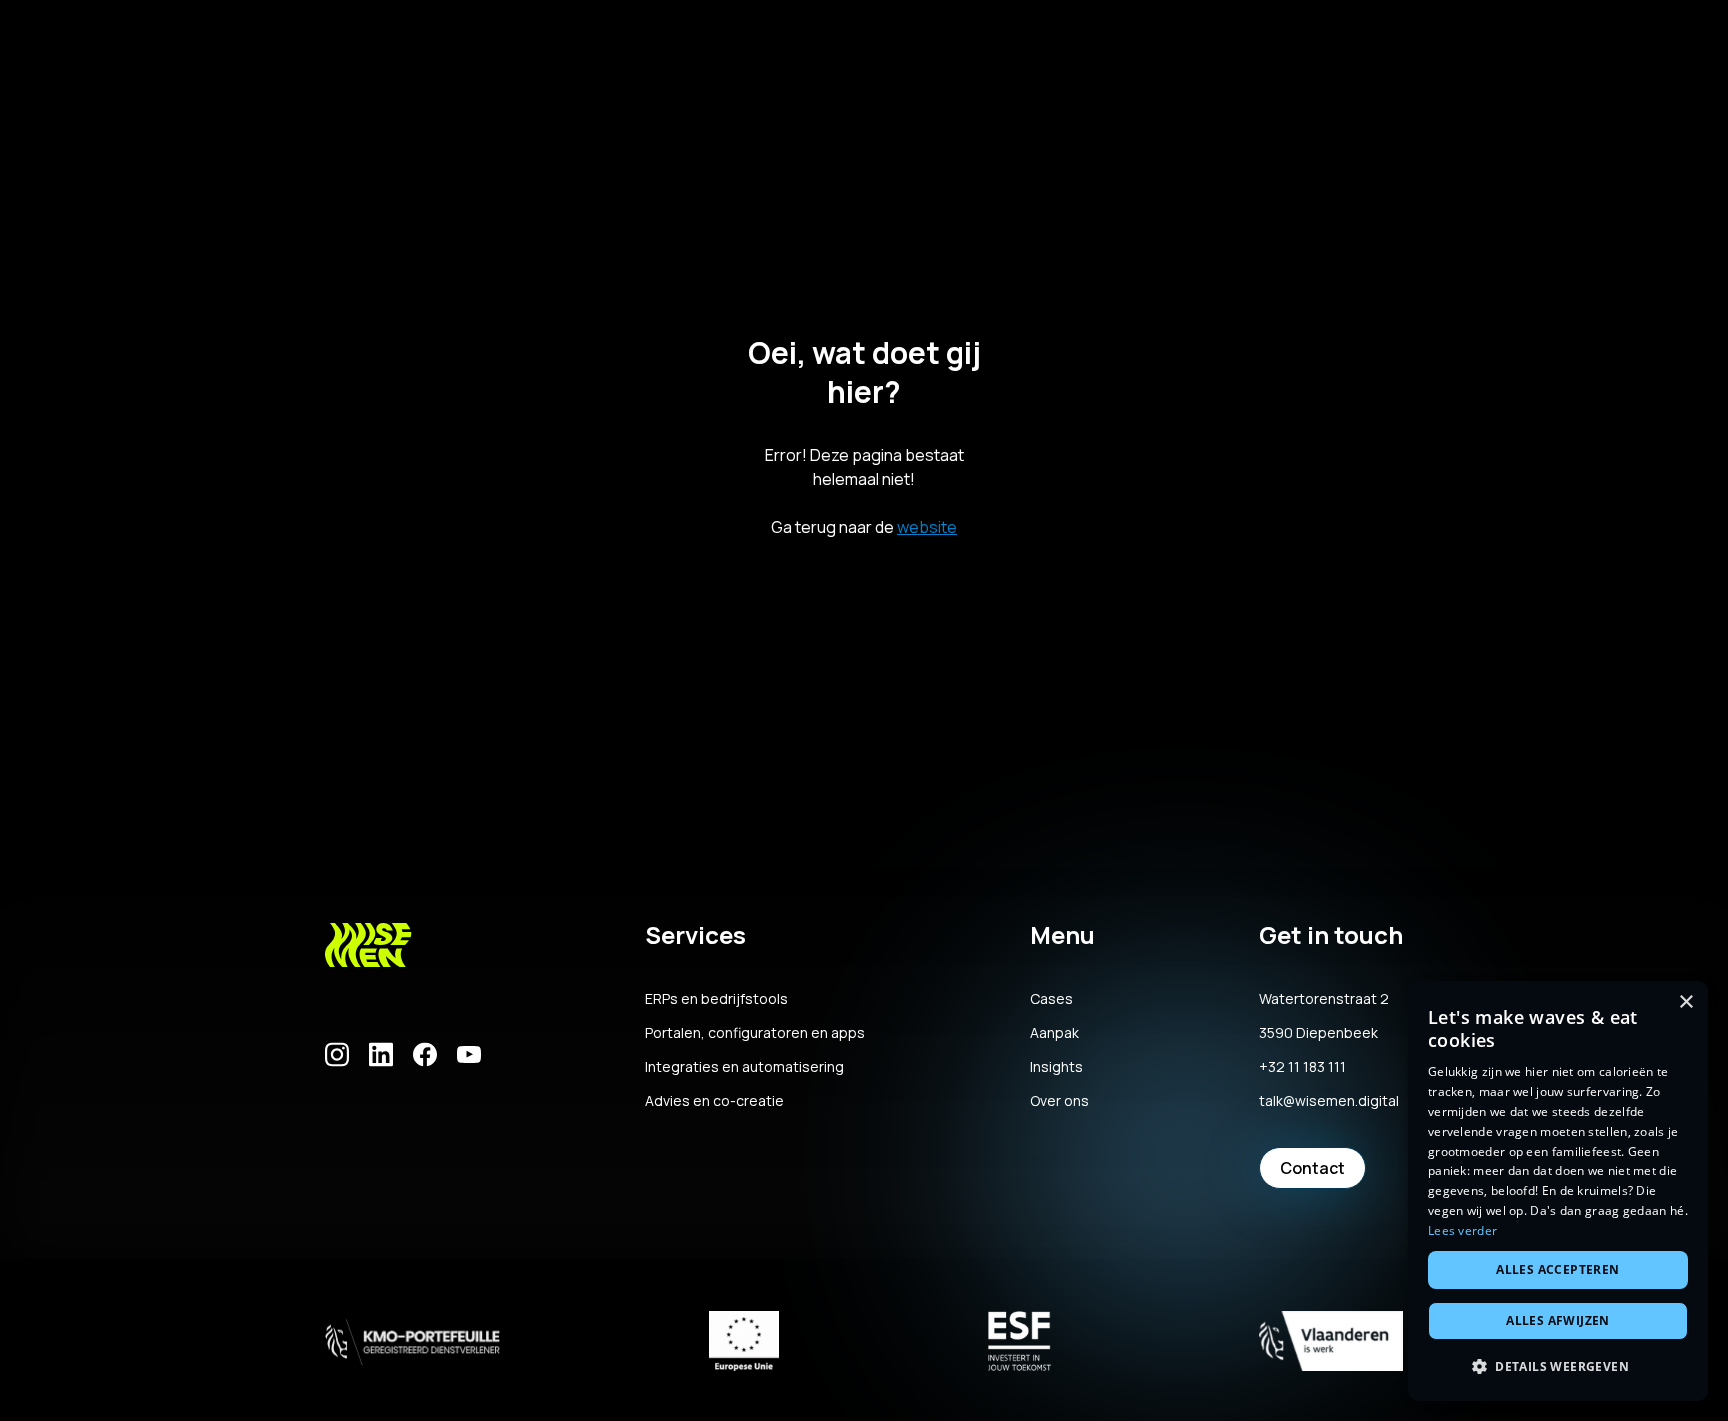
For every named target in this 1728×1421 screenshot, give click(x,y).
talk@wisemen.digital (1329, 1101)
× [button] (1685, 1002)
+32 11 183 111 (1302, 1067)
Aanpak (1054, 1033)
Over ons (1059, 1101)
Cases (1051, 999)
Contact (1312, 1168)
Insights (1056, 1067)
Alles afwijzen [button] (1558, 1320)
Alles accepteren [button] (1557, 1269)
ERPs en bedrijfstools (716, 999)
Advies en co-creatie (714, 1101)
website (927, 527)
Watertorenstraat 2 (1324, 999)
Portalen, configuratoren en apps (755, 1033)
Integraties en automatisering (744, 1067)
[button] (1558, 1367)
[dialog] (1558, 1191)
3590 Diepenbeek (1318, 1033)
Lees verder (1462, 1230)
